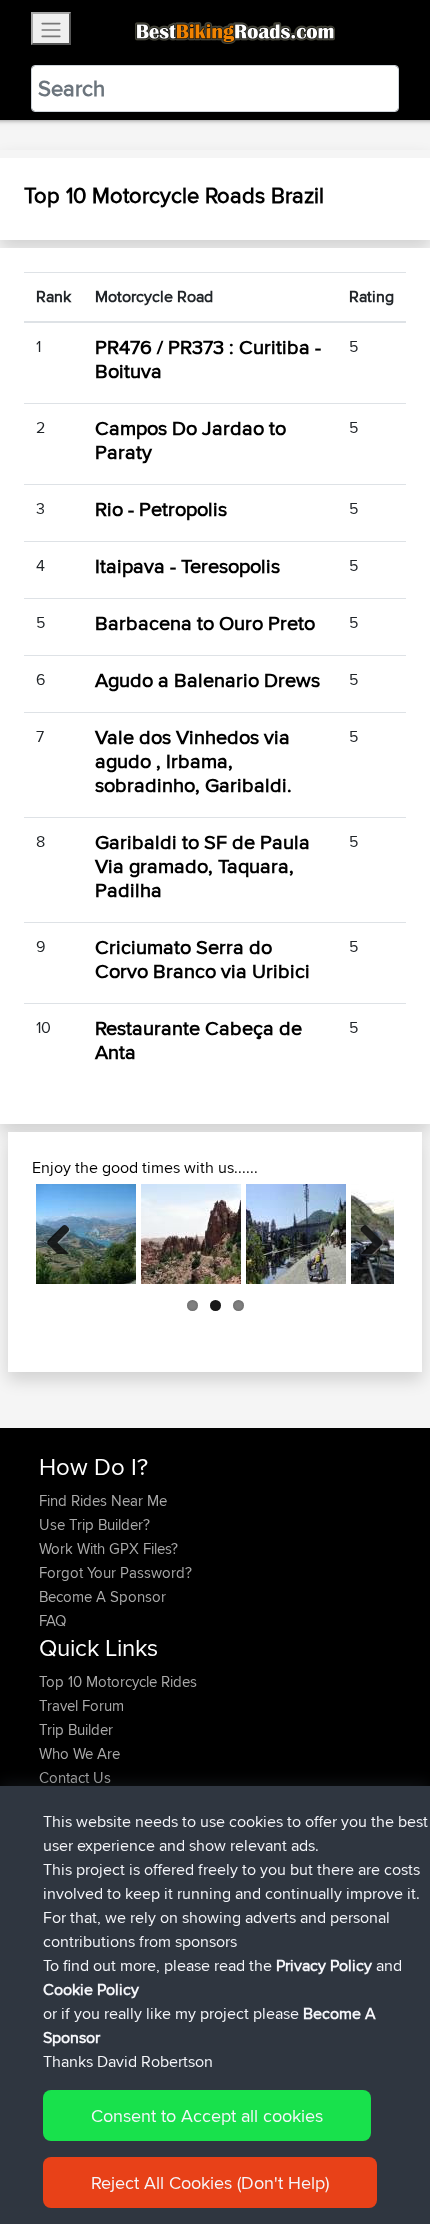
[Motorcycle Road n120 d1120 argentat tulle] (296, 1234)
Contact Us (75, 1777)
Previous (66, 1234)
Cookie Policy (91, 1989)
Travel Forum (81, 1705)
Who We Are (79, 1753)
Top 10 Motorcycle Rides (118, 1681)
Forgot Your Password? (115, 1572)
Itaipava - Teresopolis (187, 565)
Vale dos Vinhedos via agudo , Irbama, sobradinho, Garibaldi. (193, 760)
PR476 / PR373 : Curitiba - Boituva (208, 358)
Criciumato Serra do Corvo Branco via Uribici (202, 958)
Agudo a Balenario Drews (207, 679)
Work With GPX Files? (108, 1548)
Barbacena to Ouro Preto (205, 622)
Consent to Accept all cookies (207, 2115)
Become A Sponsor (102, 1596)
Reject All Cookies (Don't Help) (210, 2182)
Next (364, 1234)
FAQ (52, 1620)
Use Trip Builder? (94, 1524)
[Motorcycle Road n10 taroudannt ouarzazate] (191, 1234)
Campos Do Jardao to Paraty (190, 439)
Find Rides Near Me (103, 1500)
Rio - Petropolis (161, 508)
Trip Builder (76, 1729)
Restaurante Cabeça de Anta (198, 1039)
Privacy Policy (324, 1965)
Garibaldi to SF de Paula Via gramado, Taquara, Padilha (202, 865)
